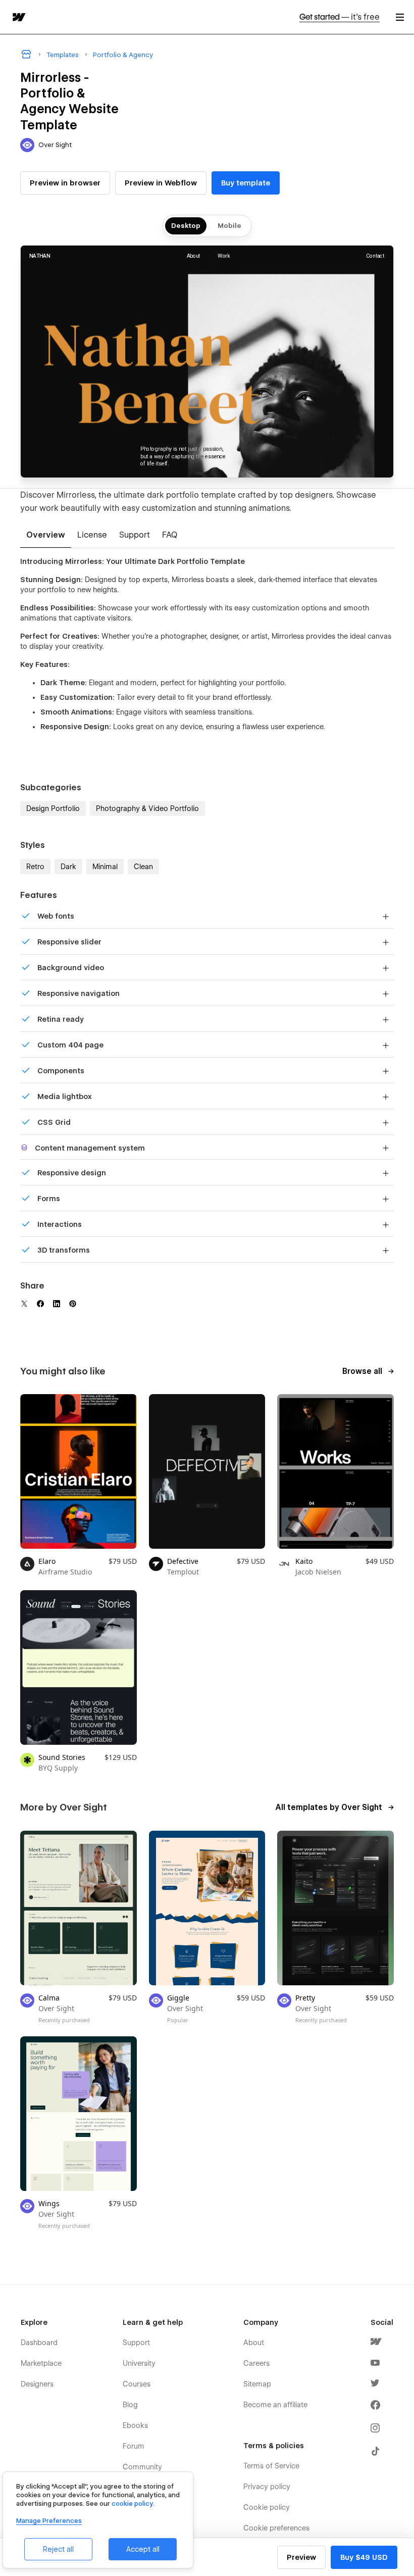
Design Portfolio (53, 808)
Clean (143, 867)
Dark (68, 867)
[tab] (46, 536)
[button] (400, 17)
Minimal (105, 867)
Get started (340, 17)
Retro (35, 867)
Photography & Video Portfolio (147, 808)
